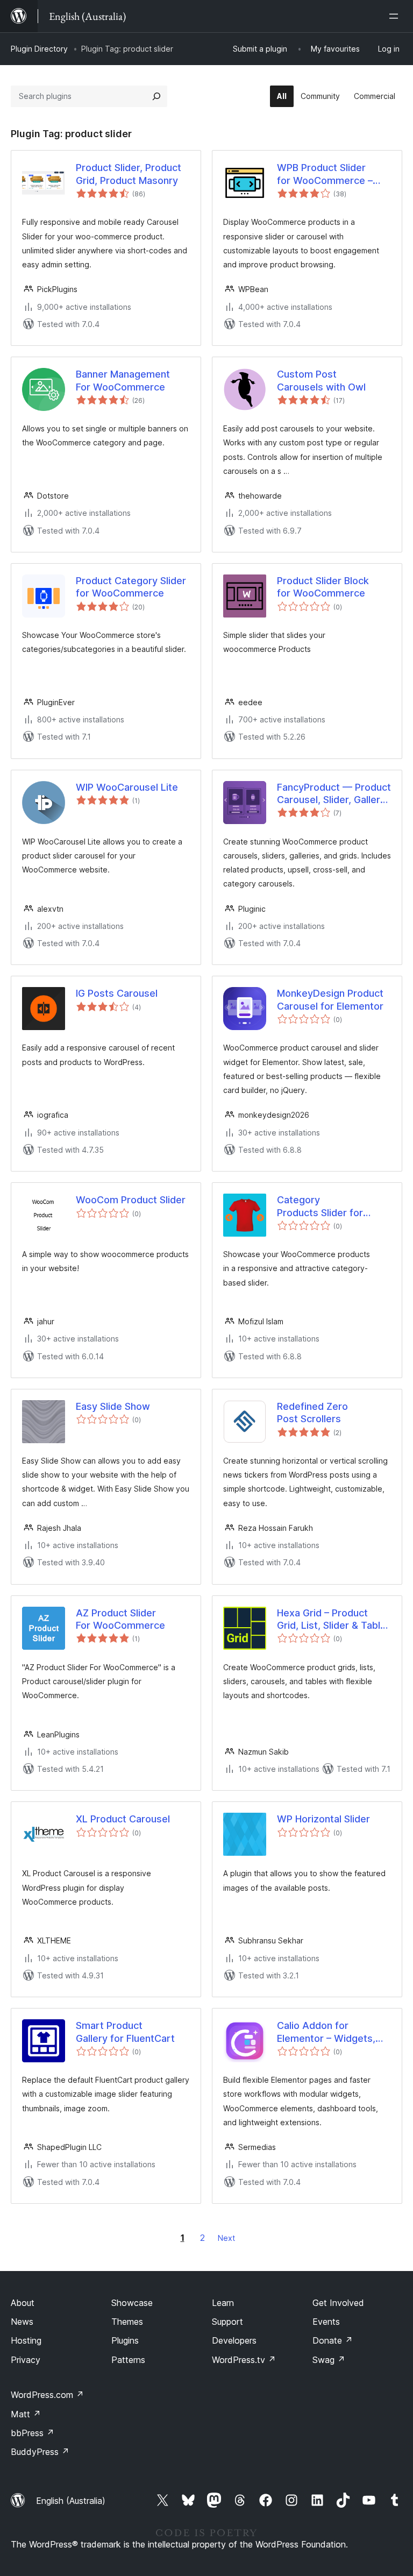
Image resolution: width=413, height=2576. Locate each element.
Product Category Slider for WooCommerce (131, 587)
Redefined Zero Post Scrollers (312, 1413)
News (22, 2322)
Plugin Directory (39, 49)
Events (326, 2322)
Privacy (26, 2360)
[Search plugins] (156, 96)
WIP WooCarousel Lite (127, 787)
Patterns (128, 2360)
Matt (26, 2414)
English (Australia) (71, 2501)
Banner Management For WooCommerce (123, 380)
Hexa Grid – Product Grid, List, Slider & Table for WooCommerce (332, 1620)
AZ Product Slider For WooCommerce (120, 1619)
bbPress (33, 2433)
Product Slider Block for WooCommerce (323, 587)
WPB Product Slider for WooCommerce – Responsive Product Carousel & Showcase (327, 174)
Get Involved (338, 2303)
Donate (333, 2340)
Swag (329, 2360)
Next (226, 2238)
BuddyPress (40, 2452)
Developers (234, 2340)
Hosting (26, 2340)
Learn (223, 2303)
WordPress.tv (244, 2360)
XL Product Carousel (123, 1819)
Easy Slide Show (113, 1406)
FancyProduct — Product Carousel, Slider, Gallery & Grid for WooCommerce (334, 794)
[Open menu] (396, 16)
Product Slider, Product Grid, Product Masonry (129, 174)
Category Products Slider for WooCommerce (320, 1207)
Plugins (125, 2340)
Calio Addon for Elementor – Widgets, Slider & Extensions (326, 2032)
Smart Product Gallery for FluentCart (125, 2032)
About (23, 2303)
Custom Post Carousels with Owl (321, 380)
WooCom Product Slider (131, 1200)
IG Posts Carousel (117, 993)
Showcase (132, 2303)
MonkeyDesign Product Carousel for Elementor (330, 999)
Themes (127, 2322)
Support (227, 2322)
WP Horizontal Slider (323, 1819)
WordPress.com (47, 2395)
